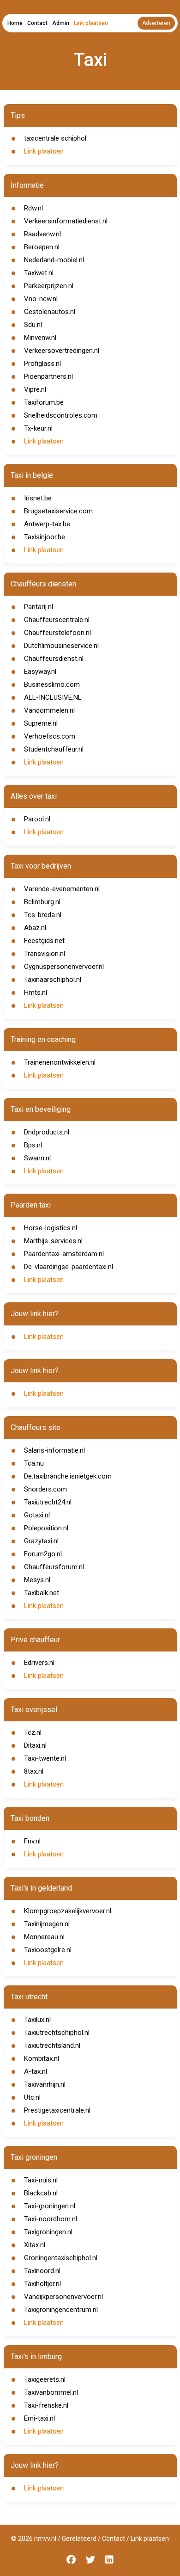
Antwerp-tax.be (47, 524)
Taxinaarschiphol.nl (53, 980)
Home (15, 23)
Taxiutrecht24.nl (48, 1502)
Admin (61, 23)
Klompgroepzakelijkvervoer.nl (68, 1911)
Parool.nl (37, 819)
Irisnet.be (38, 498)
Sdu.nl (33, 325)
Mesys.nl (37, 1580)
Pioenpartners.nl (48, 376)
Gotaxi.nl (37, 1515)
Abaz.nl (35, 928)
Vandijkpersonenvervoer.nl (63, 2297)
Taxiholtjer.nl (42, 2284)
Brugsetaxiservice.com (58, 511)
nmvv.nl (45, 2539)
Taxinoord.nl (42, 2271)
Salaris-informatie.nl (54, 1450)
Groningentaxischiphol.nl (61, 2258)
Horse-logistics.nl (51, 1228)
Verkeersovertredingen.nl (62, 351)
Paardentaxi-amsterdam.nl (64, 1254)
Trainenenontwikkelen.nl (60, 1062)
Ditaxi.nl (35, 1745)
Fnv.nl (32, 1841)
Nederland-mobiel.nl (54, 260)
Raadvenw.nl (42, 234)
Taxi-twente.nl (45, 1758)
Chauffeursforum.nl (54, 1567)
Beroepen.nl (42, 247)
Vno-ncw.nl (41, 299)
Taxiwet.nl (39, 273)
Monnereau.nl (44, 1937)
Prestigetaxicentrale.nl (57, 2110)
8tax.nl (34, 1771)
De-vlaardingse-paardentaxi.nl (69, 1267)
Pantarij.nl (39, 607)
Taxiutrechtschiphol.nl (57, 2033)
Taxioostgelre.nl (48, 1950)
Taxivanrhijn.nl (45, 2084)
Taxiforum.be (44, 402)
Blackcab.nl (41, 2193)
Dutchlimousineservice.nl (61, 646)
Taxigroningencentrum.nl (61, 2310)
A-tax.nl (36, 2071)
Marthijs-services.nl (53, 1241)
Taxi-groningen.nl (50, 2206)
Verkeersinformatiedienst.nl (66, 221)
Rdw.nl (33, 208)
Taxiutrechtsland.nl (52, 2046)
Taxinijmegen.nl (47, 1924)
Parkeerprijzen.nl (49, 286)
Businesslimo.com (52, 684)
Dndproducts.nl (47, 1132)
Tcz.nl (33, 1732)
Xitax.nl (35, 2245)
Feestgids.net (44, 941)
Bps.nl (33, 1145)
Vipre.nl (35, 389)
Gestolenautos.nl (50, 312)
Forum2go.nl (43, 1554)
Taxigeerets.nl (45, 2379)
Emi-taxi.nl (39, 2418)
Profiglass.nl (42, 364)
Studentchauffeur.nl (54, 749)
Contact (37, 23)
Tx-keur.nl (38, 428)
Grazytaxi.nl (41, 1541)
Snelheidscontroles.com (61, 415)
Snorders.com (45, 1489)
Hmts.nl (36, 992)
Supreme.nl (41, 723)
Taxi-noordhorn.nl (51, 2219)
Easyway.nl (40, 672)
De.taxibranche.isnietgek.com (68, 1476)
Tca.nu (34, 1463)
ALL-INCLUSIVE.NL (53, 697)
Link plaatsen (91, 23)
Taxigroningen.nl (48, 2232)
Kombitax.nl (42, 2058)
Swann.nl (37, 1158)
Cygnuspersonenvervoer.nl (64, 967)
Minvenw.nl (40, 338)
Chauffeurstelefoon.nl (57, 633)
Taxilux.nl (37, 2020)
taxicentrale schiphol (55, 138)
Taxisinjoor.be (45, 537)
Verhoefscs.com (50, 736)
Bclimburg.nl (42, 902)
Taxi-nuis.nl (41, 2180)
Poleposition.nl (46, 1528)
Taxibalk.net (42, 1593)
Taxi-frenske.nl (46, 2405)
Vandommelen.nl (49, 710)
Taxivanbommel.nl (51, 2392)
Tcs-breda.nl (43, 915)
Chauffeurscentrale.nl (57, 620)
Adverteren (156, 23)
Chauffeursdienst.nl (54, 659)
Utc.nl (32, 2097)
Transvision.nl (45, 954)
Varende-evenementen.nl (62, 889)
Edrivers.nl (39, 1663)
